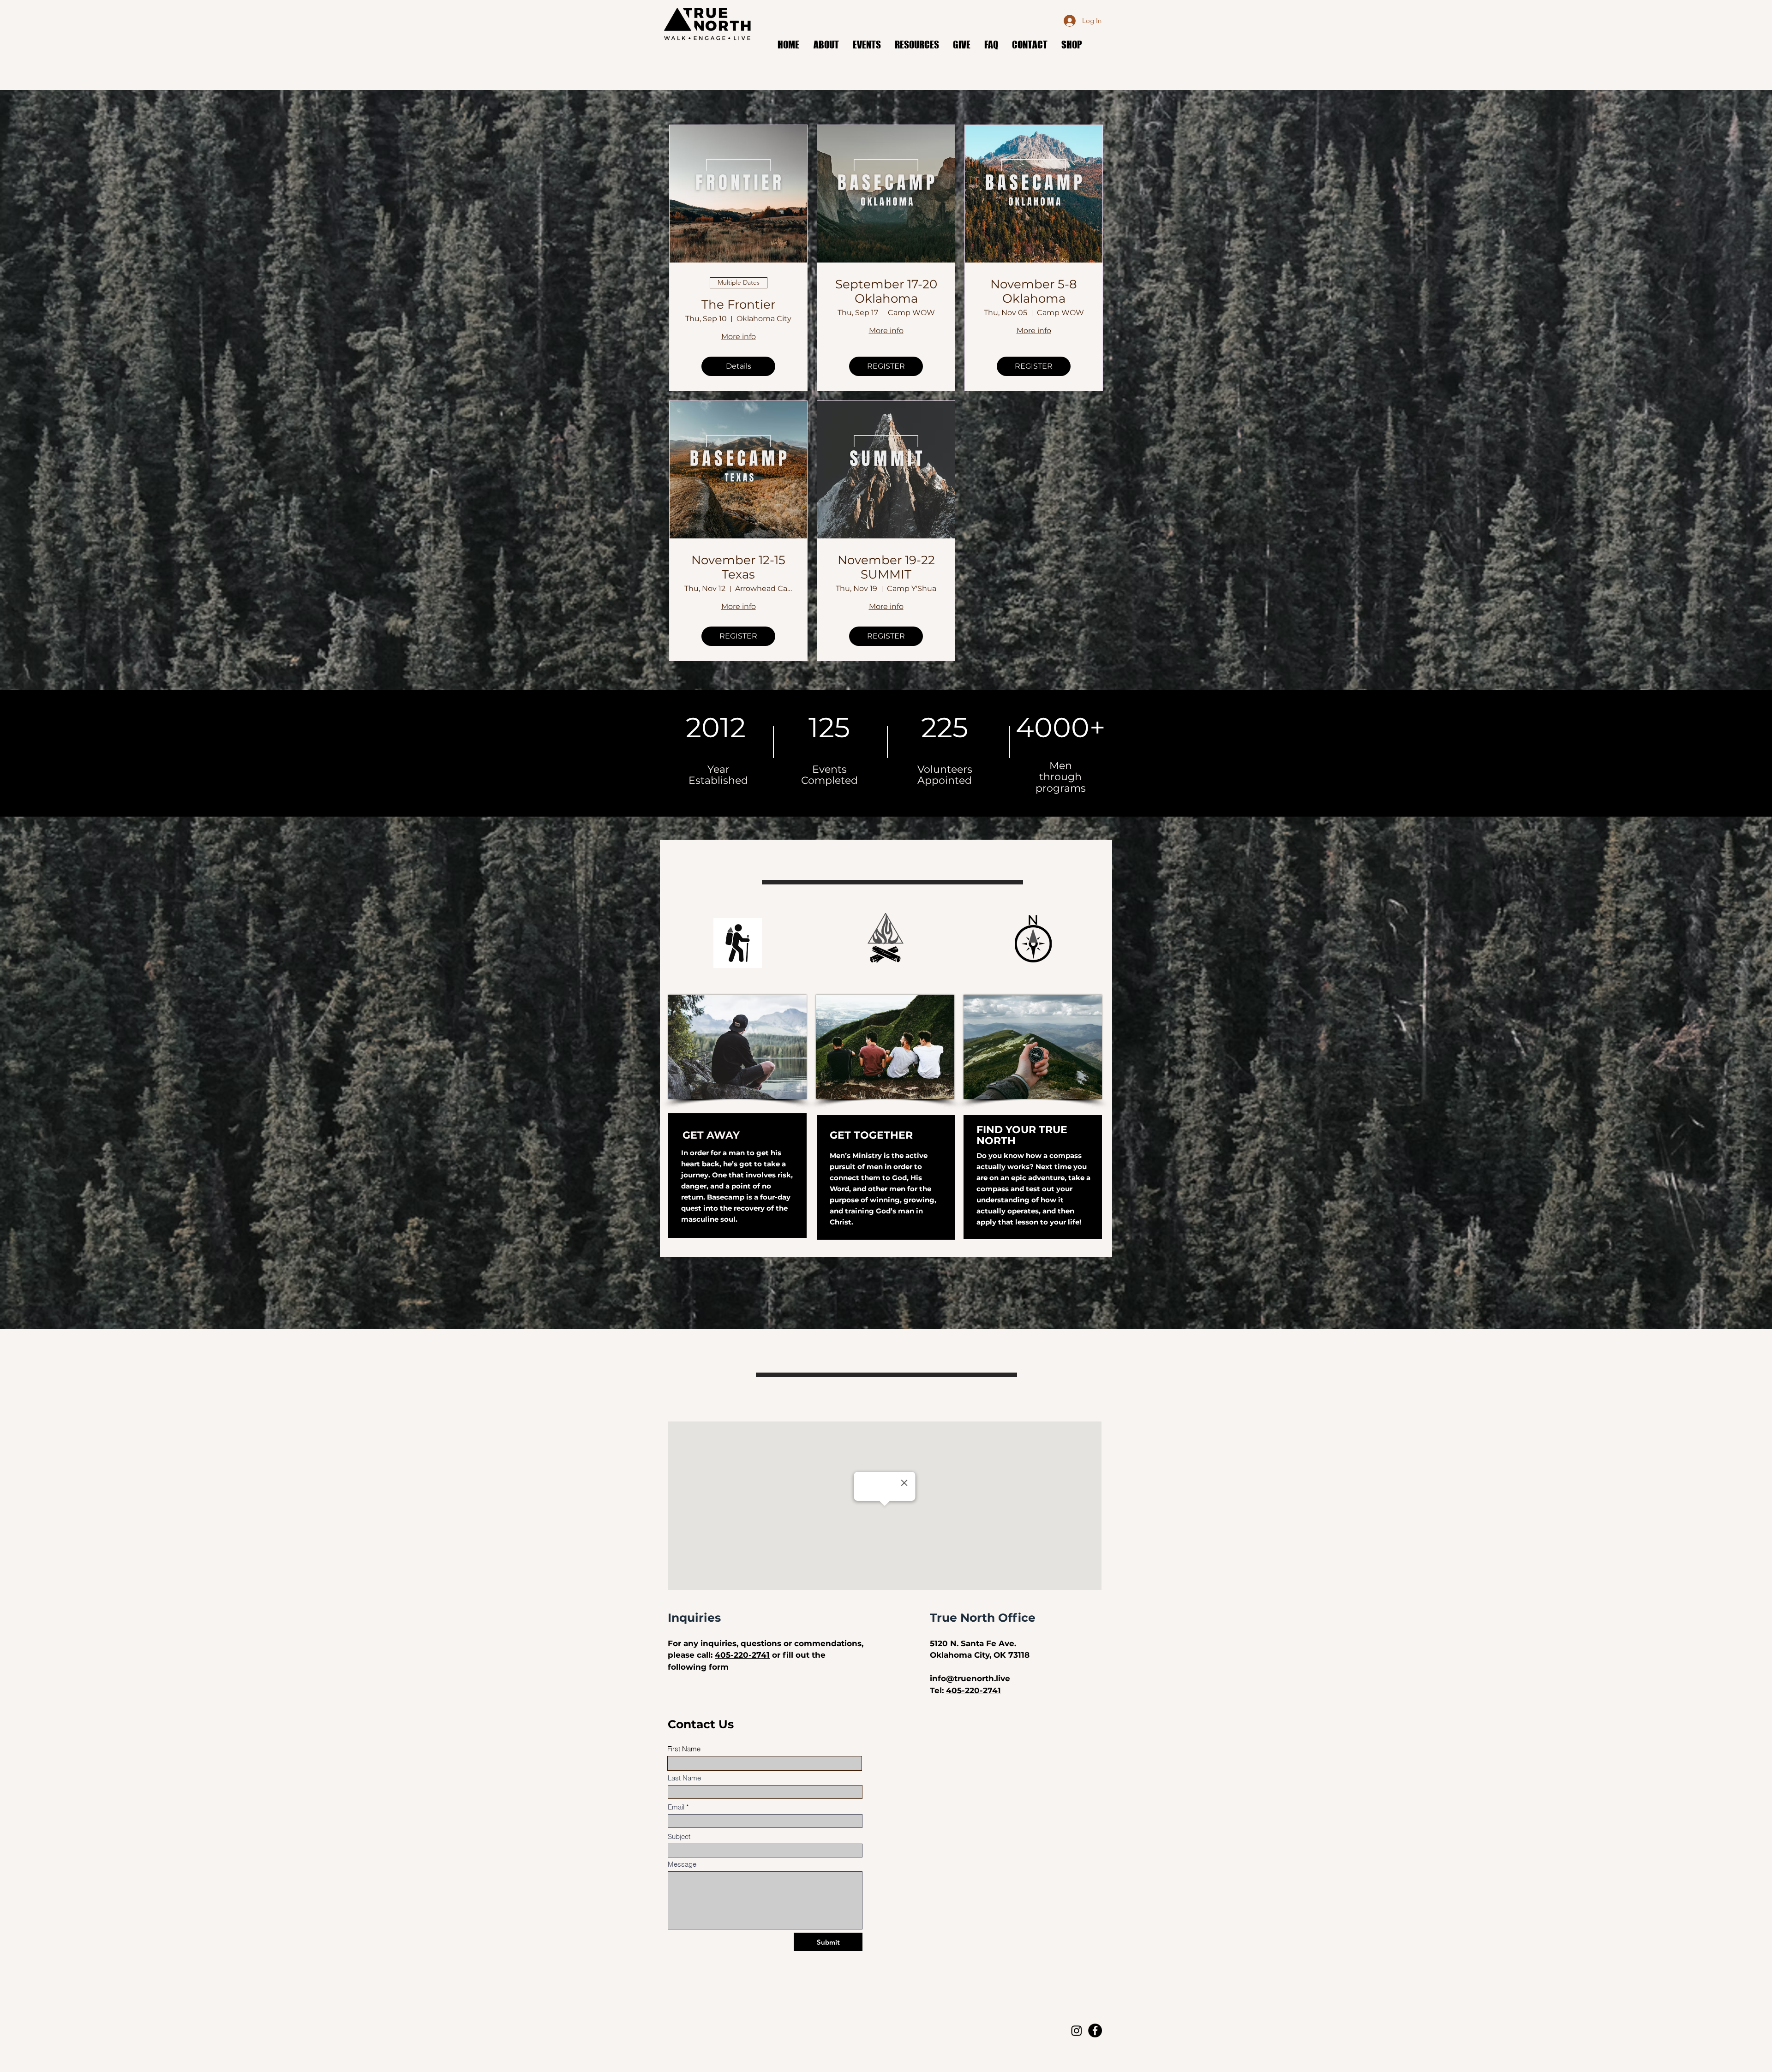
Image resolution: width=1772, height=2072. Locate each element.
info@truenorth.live (970, 1678)
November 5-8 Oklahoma (1034, 292)
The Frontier (738, 305)
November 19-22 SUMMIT (886, 567)
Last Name (684, 1778)
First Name (684, 1749)
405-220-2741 (742, 1655)
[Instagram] (1077, 2030)
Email (676, 1807)
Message (682, 1864)
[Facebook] (1095, 2030)
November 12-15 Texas (738, 567)
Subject (679, 1836)
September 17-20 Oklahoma (886, 292)
